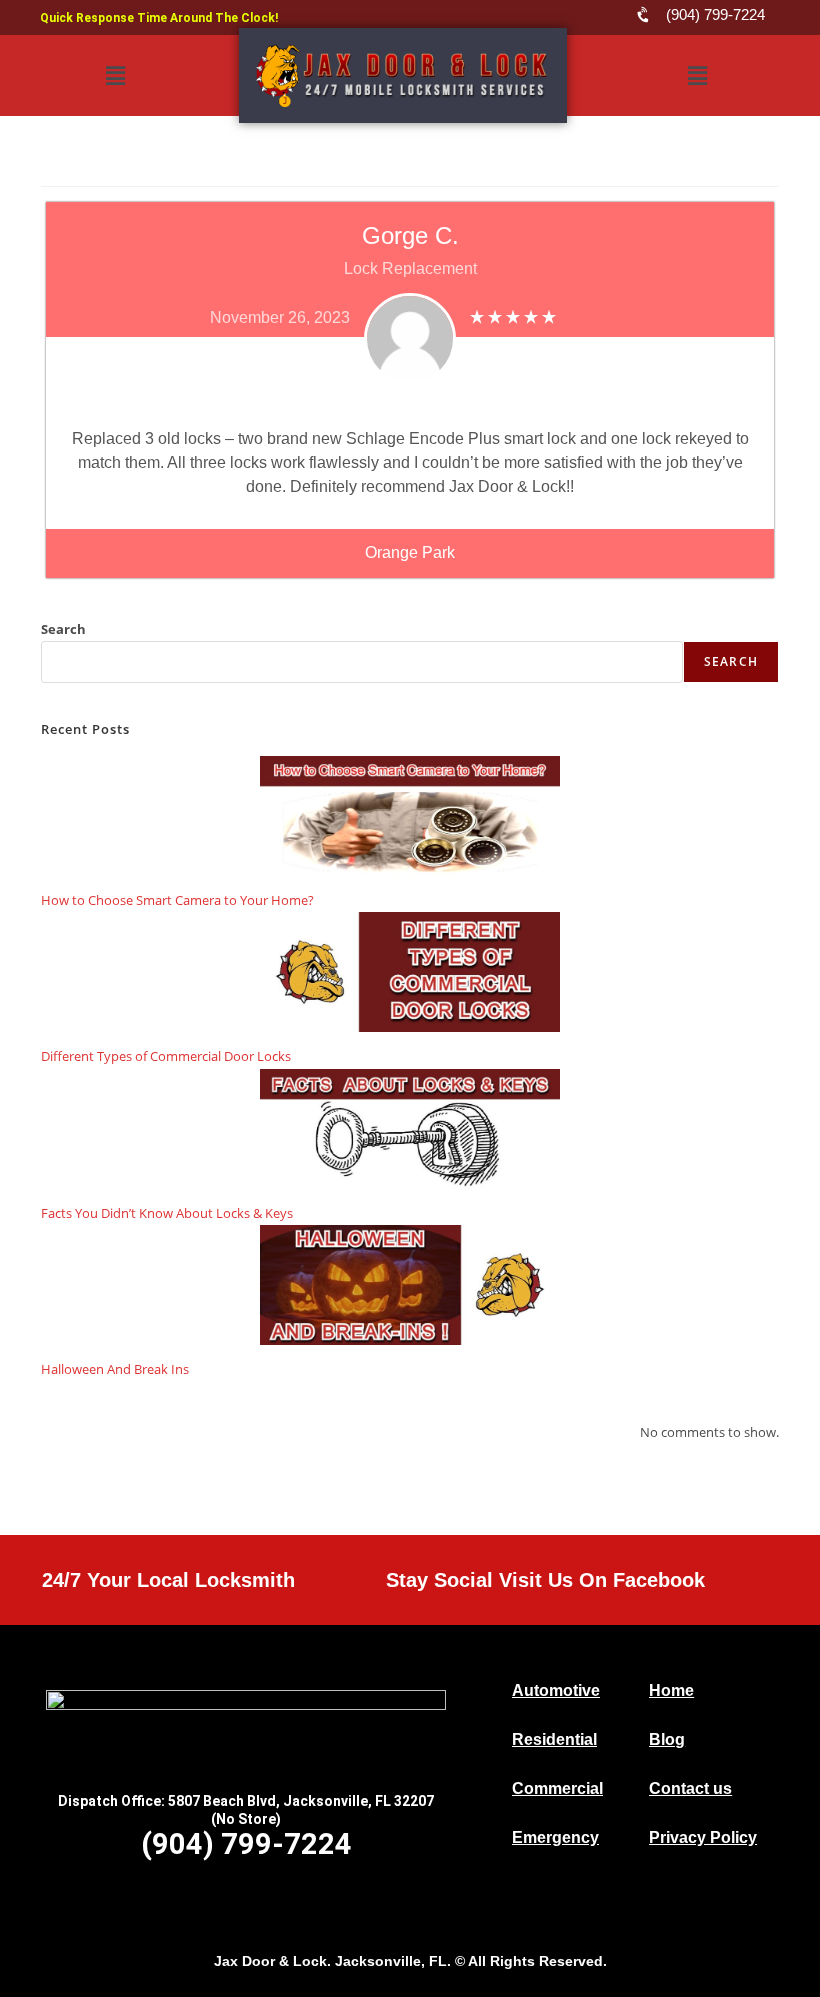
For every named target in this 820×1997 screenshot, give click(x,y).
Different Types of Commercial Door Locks (166, 1056)
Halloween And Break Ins (115, 1369)
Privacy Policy (703, 1837)
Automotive (556, 1690)
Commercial (557, 1788)
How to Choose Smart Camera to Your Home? (177, 900)
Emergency (555, 1837)
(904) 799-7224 (246, 1844)
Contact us (690, 1788)
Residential (554, 1739)
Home (671, 1690)
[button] (115, 76)
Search (63, 629)
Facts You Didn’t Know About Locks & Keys (167, 1213)
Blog (667, 1739)
